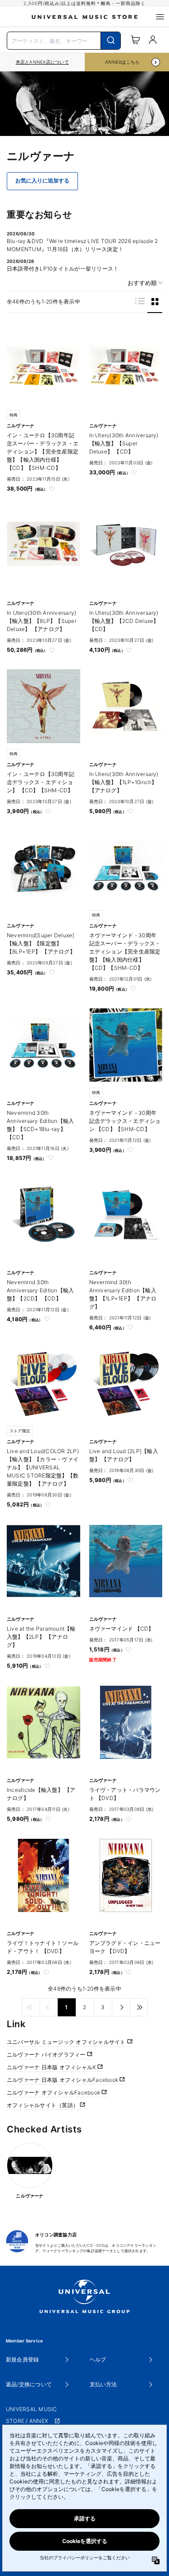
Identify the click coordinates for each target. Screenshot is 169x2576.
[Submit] (111, 41)
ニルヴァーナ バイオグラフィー (47, 2055)
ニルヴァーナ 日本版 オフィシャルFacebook (63, 2080)
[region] (42, 62)
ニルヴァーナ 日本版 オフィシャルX (52, 2067)
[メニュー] (160, 17)
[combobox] (64, 40)
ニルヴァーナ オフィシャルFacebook (54, 2092)
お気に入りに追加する (42, 181)
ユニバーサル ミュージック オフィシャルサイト (67, 2042)
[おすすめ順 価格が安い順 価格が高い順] (142, 283)
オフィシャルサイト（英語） (43, 2105)
